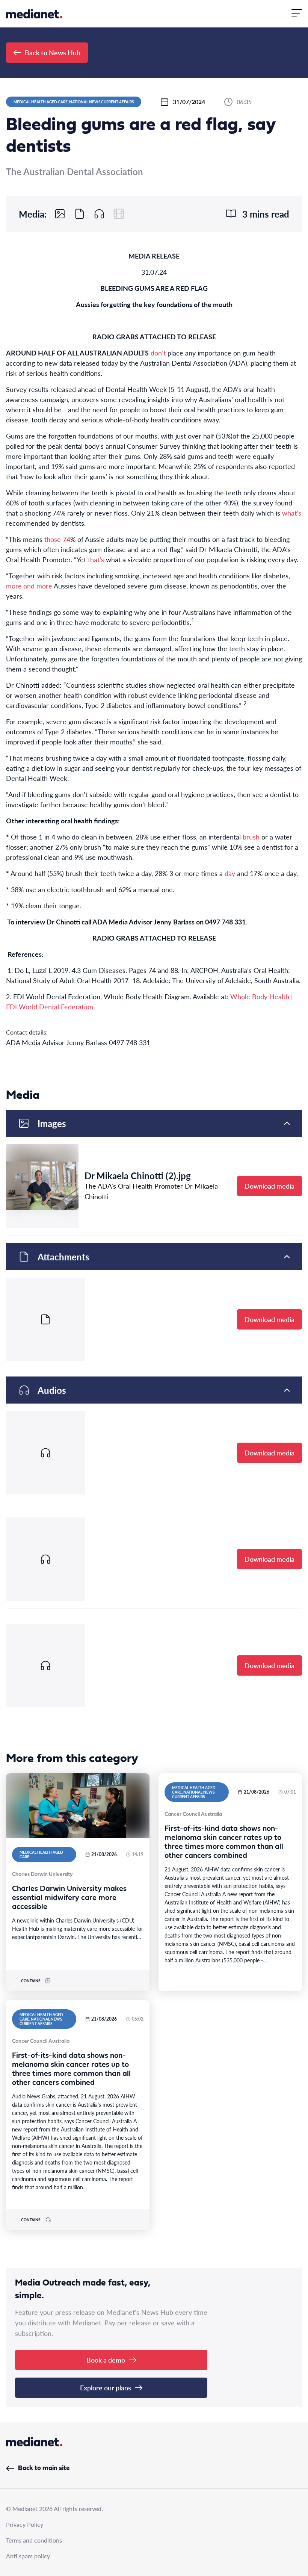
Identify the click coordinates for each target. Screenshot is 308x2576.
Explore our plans (106, 2388)
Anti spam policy (28, 2556)
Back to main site (44, 2468)
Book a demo (106, 2360)
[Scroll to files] (80, 214)
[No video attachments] (119, 214)
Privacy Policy (25, 2524)
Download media (269, 1186)
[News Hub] (34, 14)
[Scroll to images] (60, 214)
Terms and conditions (34, 2540)
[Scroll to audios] (99, 214)
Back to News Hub (53, 52)
